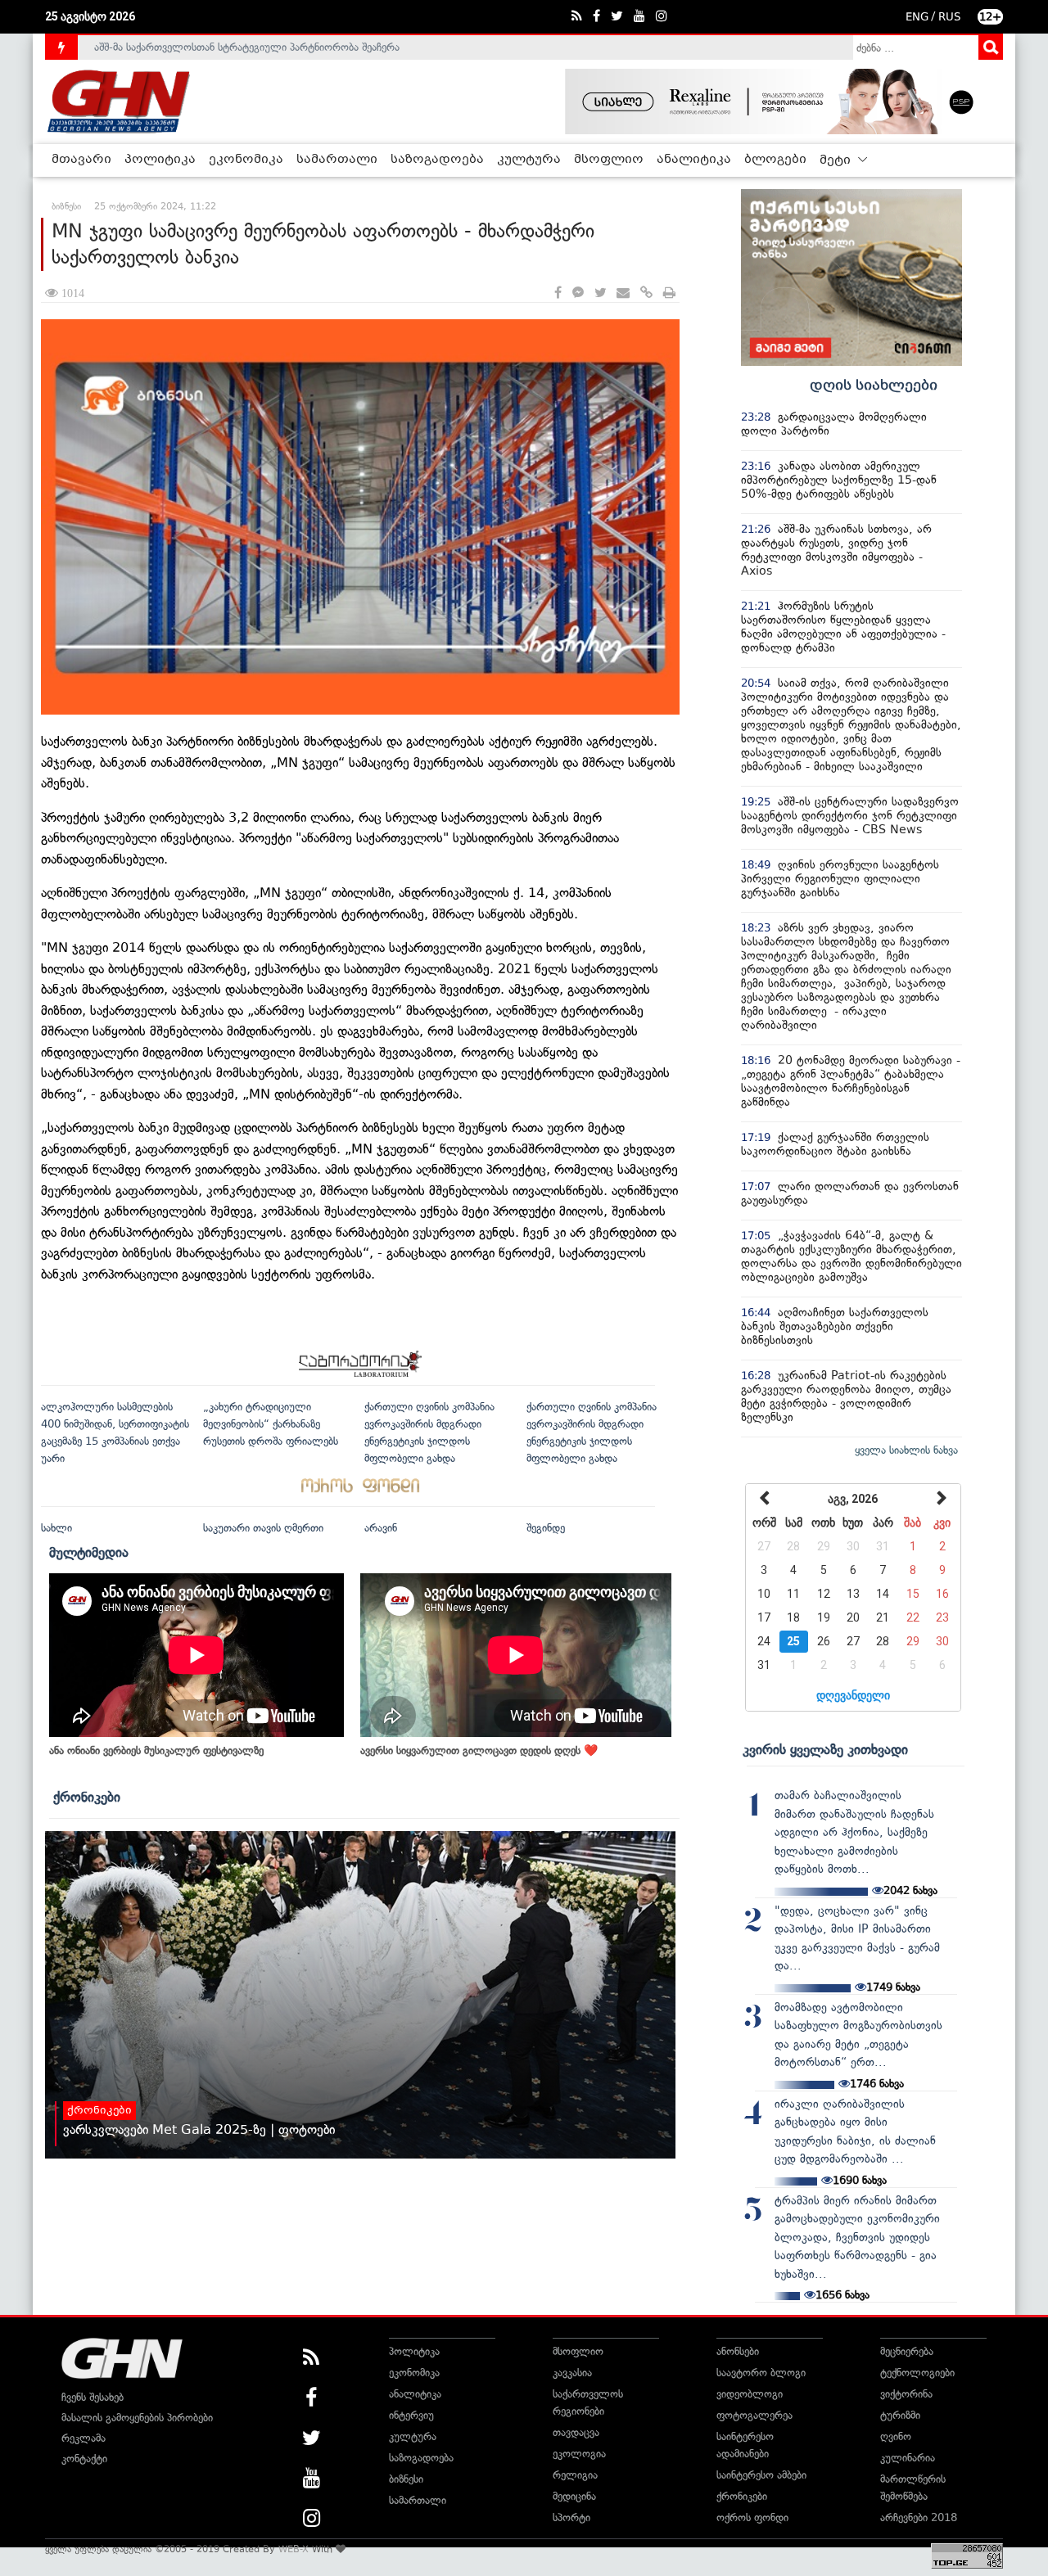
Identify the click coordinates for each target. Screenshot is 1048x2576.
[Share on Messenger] (578, 293)
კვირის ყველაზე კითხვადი (825, 1749)
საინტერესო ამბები (761, 2475)
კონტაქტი (84, 2459)
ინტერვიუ (411, 2415)
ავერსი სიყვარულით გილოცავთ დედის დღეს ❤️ (479, 1750)
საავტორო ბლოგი (761, 2373)
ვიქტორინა (906, 2394)
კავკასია (572, 2373)
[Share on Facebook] (558, 293)
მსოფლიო (609, 160)
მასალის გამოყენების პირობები (137, 2418)
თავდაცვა (576, 2432)
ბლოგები (775, 160)
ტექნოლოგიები (917, 2373)
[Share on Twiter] (600, 293)
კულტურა (529, 160)
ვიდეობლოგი (750, 2394)
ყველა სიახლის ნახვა (906, 1450)
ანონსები (738, 2351)
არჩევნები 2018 (919, 2517)
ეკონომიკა (246, 160)
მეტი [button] (837, 160)
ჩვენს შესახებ (93, 2397)
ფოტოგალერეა (754, 2415)
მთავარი (81, 160)
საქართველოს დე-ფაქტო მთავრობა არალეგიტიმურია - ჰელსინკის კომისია (278, 56)
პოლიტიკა (160, 160)
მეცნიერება (907, 2351)
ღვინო (896, 2436)
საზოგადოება (437, 160)
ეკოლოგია (579, 2454)
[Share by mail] (623, 293)
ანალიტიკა (694, 160)
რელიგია (575, 2475)
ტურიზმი (900, 2415)
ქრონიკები (87, 1797)
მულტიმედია (89, 1552)
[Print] (669, 293)
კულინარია (908, 2458)
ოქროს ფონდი (752, 2517)
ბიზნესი (406, 2479)
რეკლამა (84, 2438)
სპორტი (571, 2517)
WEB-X (294, 2549)
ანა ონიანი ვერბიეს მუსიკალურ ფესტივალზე (156, 1750)
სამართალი (337, 160)
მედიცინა (574, 2496)
